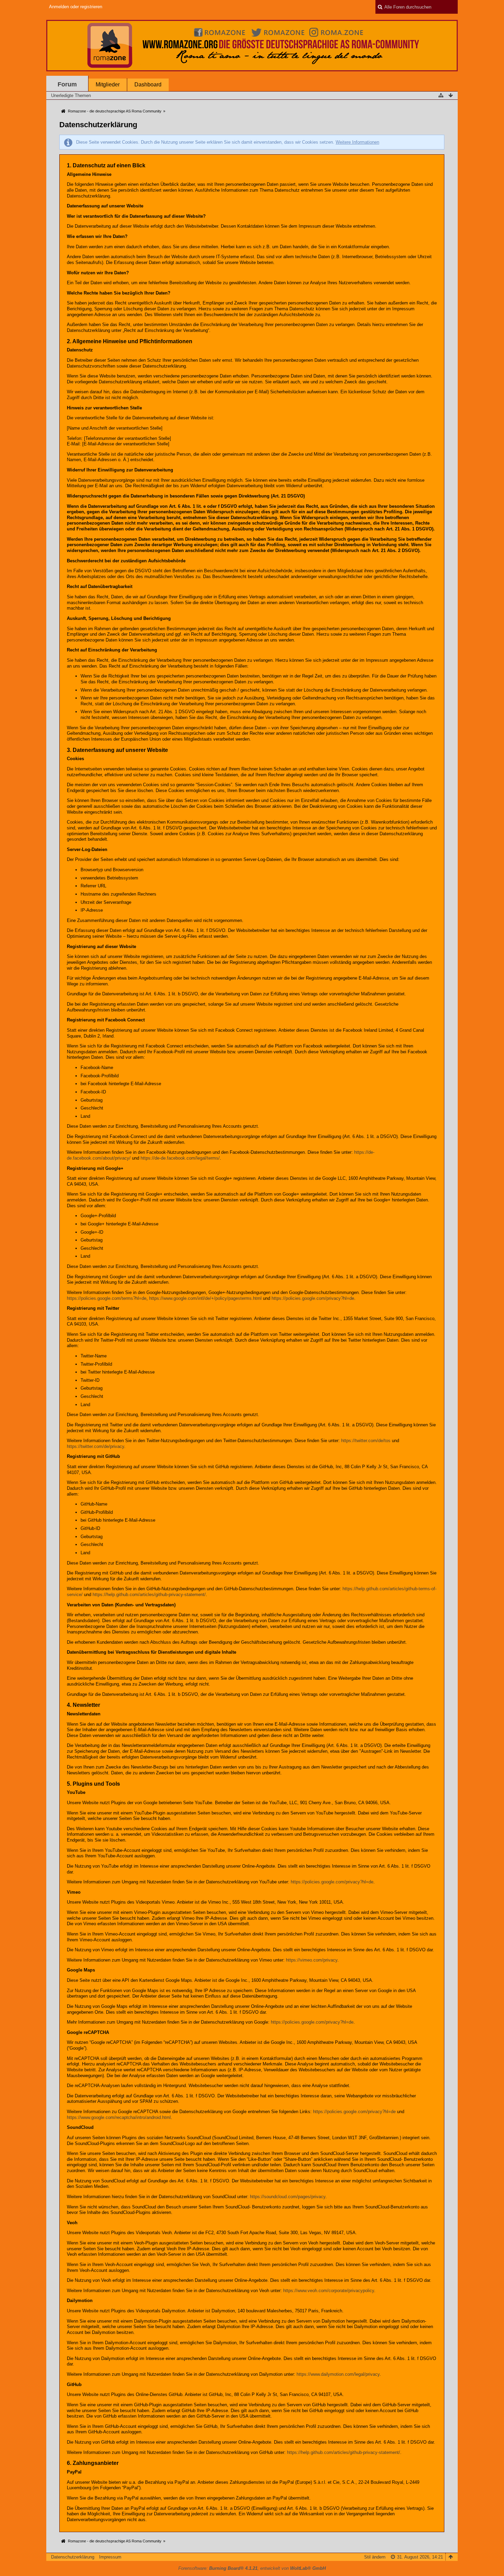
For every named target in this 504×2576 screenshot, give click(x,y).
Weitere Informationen (357, 142)
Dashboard (148, 85)
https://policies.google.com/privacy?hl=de (313, 1298)
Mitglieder (108, 85)
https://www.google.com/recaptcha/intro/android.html (119, 2117)
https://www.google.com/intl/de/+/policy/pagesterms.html (205, 1298)
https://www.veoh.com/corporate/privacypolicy (329, 2291)
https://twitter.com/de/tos (366, 1441)
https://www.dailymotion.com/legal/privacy (338, 2374)
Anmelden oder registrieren (76, 7)
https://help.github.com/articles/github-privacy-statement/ (149, 1595)
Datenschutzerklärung (73, 2557)
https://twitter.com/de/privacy (95, 1446)
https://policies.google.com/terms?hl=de (107, 1298)
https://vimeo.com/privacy (312, 1960)
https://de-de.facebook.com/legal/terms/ (180, 1158)
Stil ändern (375, 2557)
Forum (67, 84)
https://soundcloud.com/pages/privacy (288, 2197)
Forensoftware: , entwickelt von (252, 2568)
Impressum (110, 2557)
